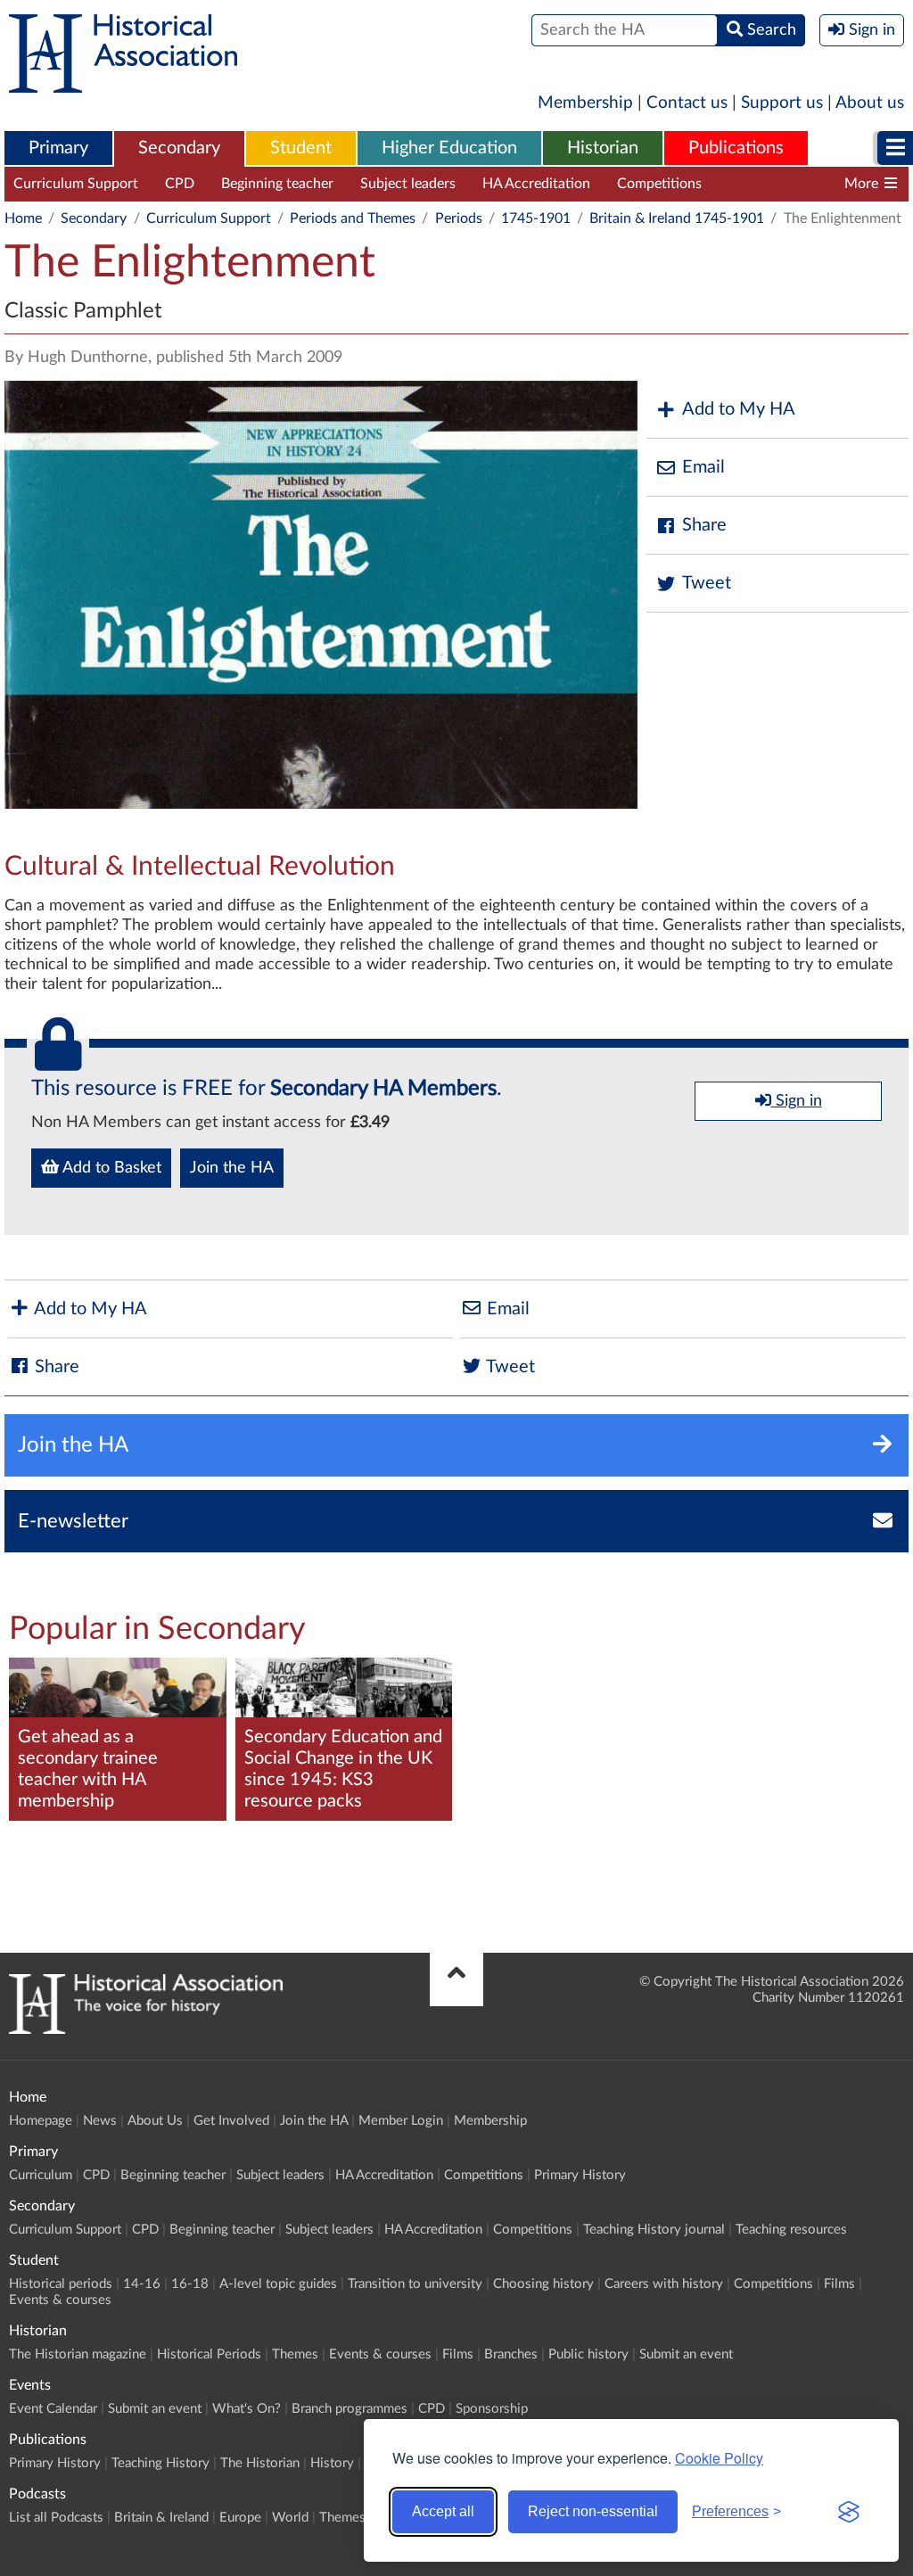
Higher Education (449, 148)
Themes (295, 2354)
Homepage (41, 2121)
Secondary (179, 148)
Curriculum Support (76, 184)
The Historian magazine (78, 2354)
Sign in (797, 1101)
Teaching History (160, 2463)
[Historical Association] (123, 84)
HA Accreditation (536, 184)
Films (839, 2284)
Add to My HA (739, 409)
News (100, 2121)
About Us (155, 2121)
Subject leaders (408, 184)
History (332, 2463)
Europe (240, 2518)
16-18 (190, 2284)
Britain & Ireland (161, 2518)
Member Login (401, 2121)
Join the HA (232, 1168)
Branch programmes (350, 2409)
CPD (180, 184)
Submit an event (686, 2354)
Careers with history (664, 2284)
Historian (603, 148)
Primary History (580, 2175)
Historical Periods (209, 2354)
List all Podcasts (56, 2518)
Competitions (659, 184)
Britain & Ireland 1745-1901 (677, 218)
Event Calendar (53, 2409)
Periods (459, 218)
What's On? (247, 2409)
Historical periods (61, 2284)
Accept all (443, 2511)
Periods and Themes (353, 218)
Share (704, 525)
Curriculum (41, 2175)
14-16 (142, 2284)
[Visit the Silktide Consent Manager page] (849, 2512)
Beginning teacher (277, 184)
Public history (588, 2354)
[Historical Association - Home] (146, 2029)
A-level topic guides (278, 2284)
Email (703, 467)
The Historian (260, 2463)
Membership (585, 103)
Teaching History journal (804, 184)
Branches (511, 2354)
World (290, 2518)
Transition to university (415, 2284)
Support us (782, 103)
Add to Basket (110, 1168)
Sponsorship (492, 2409)
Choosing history (543, 2284)
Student (301, 148)
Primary (58, 148)
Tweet (707, 583)
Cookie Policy (719, 2458)
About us (870, 103)
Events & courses (60, 2300)
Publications (736, 148)
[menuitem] (58, 149)
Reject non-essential (593, 2511)
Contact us (687, 103)
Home (23, 218)
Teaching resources (791, 2230)
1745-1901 (536, 218)
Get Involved (231, 2121)
